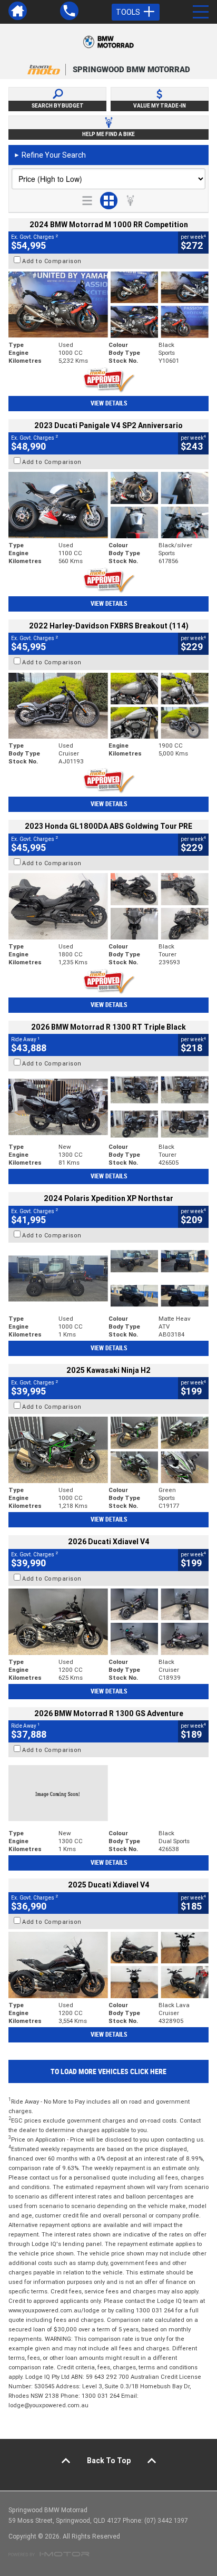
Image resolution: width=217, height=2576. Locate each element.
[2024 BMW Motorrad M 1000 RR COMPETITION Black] (108, 305)
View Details (109, 403)
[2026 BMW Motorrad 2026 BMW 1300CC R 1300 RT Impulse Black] (108, 1107)
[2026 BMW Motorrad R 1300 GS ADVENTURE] (108, 1793)
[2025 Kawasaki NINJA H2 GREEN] (108, 1450)
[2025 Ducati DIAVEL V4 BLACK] (108, 1622)
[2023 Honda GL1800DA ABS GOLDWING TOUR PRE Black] (108, 906)
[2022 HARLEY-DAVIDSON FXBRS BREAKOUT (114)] (108, 706)
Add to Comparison (52, 261)
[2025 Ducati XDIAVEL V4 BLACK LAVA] (108, 1965)
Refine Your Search (50, 155)
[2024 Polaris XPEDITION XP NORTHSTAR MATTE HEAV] (108, 1279)
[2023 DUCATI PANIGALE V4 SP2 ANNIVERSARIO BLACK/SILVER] (108, 505)
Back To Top (109, 2461)
